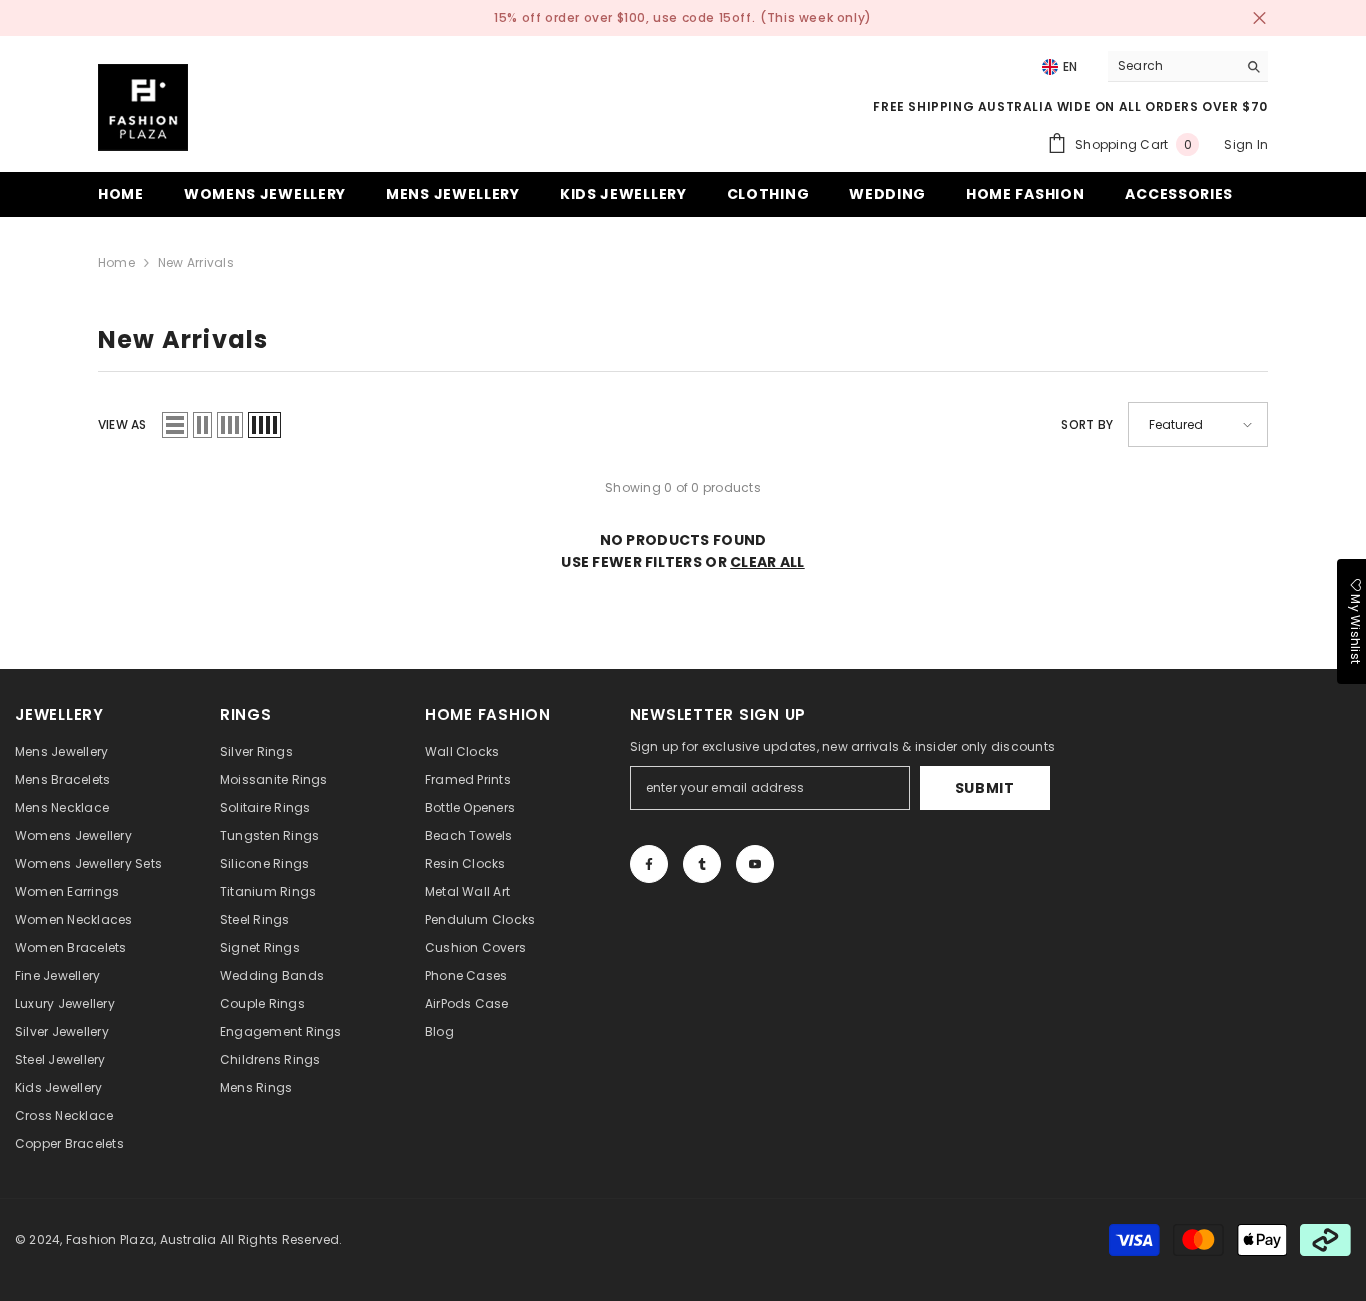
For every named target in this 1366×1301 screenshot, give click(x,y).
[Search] (1188, 66)
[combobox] (1172, 66)
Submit (985, 788)
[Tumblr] (702, 864)
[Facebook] (649, 864)
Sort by (1087, 424)
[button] (175, 425)
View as (122, 424)
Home (116, 262)
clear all (767, 562)
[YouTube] (755, 864)
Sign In (1246, 144)
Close (1259, 18)
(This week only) (816, 17)
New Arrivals (196, 262)
